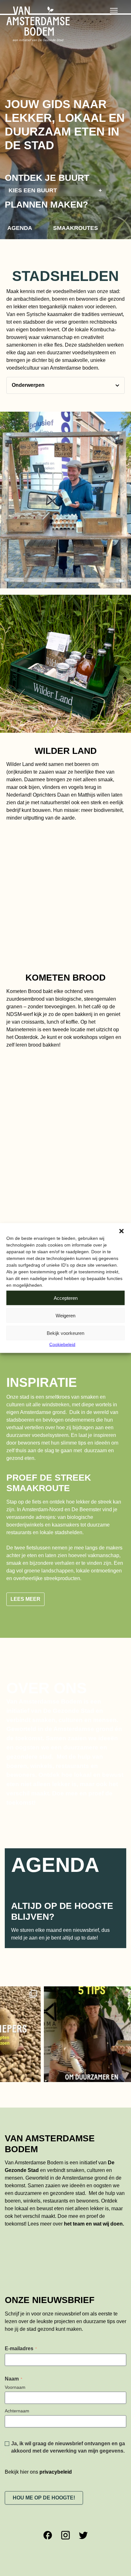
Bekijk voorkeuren (65, 1333)
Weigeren (65, 1315)
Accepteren (66, 1298)
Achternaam (17, 2369)
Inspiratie (42, 1382)
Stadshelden (65, 276)
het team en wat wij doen (93, 2183)
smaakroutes (76, 228)
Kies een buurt (55, 190)
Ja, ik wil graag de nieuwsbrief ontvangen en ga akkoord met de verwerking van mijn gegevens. (68, 2406)
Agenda (20, 228)
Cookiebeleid (62, 1344)
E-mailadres (21, 2307)
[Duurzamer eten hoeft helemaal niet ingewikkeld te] (54, 1993)
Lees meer (25, 1558)
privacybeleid (56, 2430)
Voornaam (15, 2346)
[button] (121, 1231)
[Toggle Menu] (114, 10)
